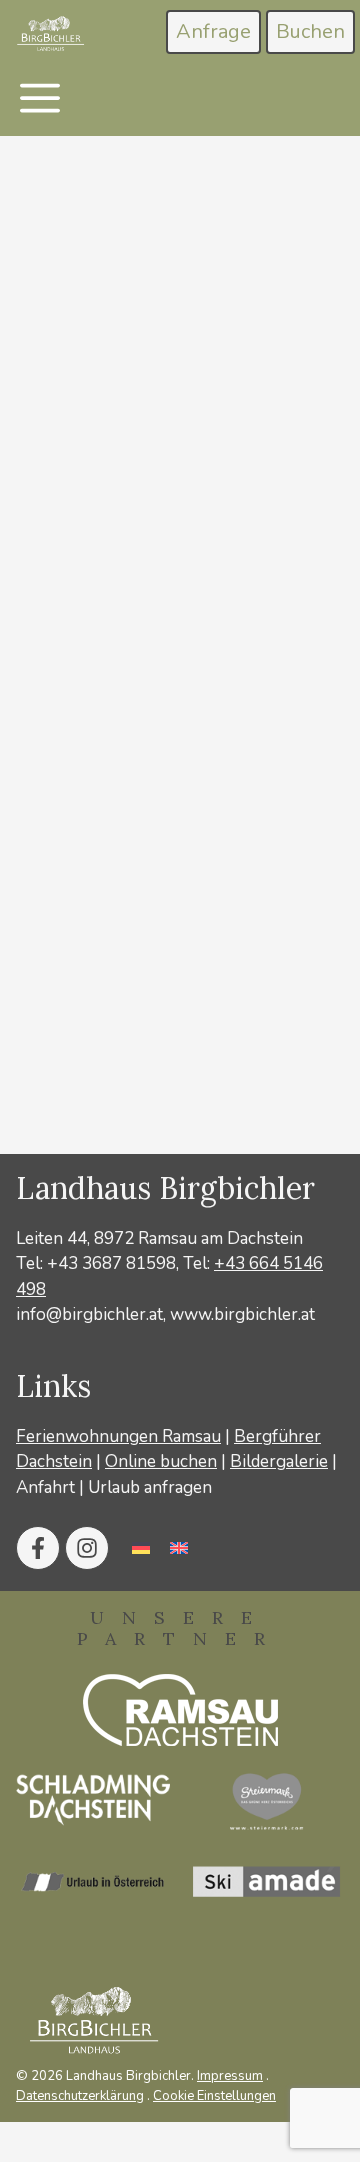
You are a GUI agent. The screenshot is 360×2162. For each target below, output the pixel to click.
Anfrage (213, 31)
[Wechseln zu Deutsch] (141, 1548)
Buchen (310, 31)
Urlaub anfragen (150, 1487)
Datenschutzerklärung (80, 2096)
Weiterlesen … (89, 1021)
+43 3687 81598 (111, 1263)
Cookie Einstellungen (214, 2096)
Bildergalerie (279, 1461)
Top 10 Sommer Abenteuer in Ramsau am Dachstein (148, 620)
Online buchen (161, 1461)
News (86, 1097)
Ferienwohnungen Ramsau (118, 1436)
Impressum (230, 2076)
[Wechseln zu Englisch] (179, 1548)
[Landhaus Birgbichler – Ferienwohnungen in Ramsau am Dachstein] (49, 34)
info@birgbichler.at (89, 1314)
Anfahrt (45, 1487)
